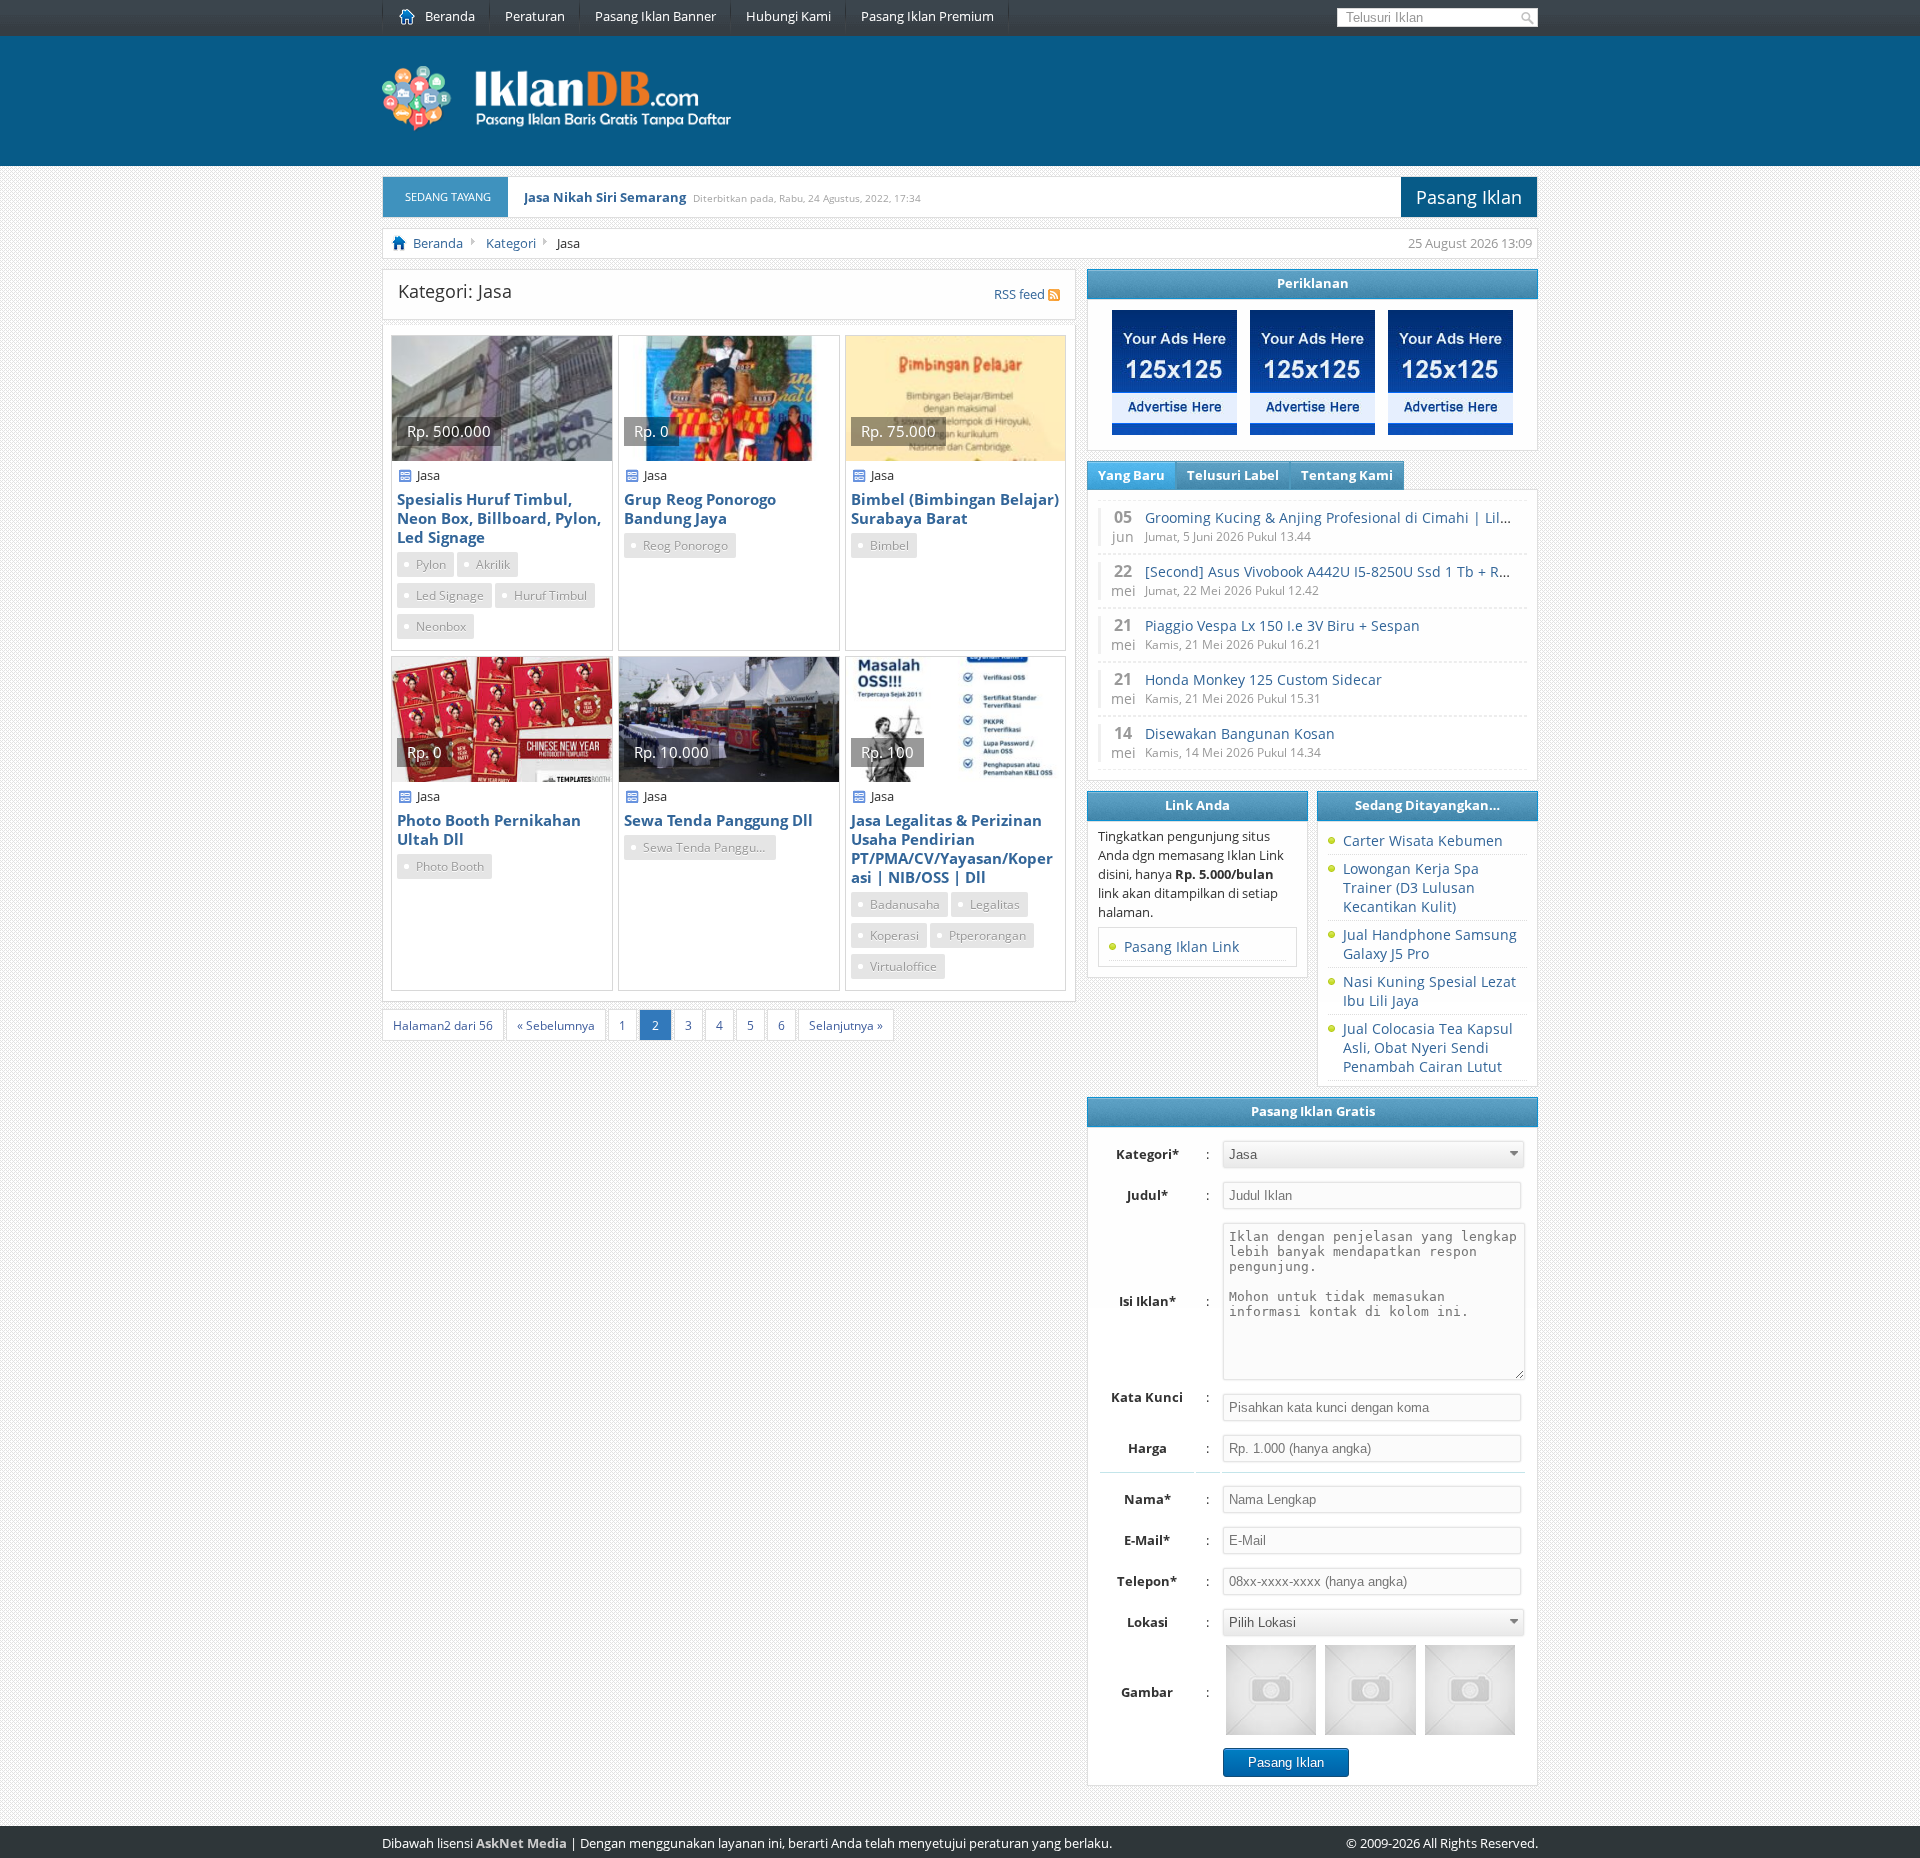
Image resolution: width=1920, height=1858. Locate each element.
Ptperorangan (987, 935)
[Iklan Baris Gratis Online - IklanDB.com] (569, 127)
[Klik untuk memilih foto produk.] (1271, 1690)
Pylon (431, 564)
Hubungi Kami (788, 16)
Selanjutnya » (846, 1025)
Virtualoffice (903, 966)
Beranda (450, 16)
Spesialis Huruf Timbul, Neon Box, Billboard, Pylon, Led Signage (499, 518)
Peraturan (535, 16)
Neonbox (441, 626)
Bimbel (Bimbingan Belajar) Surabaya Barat (955, 508)
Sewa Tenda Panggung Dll (718, 820)
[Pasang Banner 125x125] (1174, 430)
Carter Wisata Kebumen (1423, 840)
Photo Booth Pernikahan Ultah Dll (489, 829)
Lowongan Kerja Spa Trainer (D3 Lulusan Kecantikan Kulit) (1411, 887)
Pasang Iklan (1469, 197)
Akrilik (493, 564)
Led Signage (450, 595)
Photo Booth (450, 866)
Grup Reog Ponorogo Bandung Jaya (700, 508)
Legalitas (995, 904)
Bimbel (889, 545)
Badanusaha (905, 904)
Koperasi (894, 935)
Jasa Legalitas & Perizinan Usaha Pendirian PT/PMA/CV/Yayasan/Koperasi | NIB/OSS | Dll (952, 848)
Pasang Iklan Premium (927, 16)
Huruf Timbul (550, 595)
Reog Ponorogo (685, 545)
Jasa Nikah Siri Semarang (605, 197)
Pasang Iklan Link (1181, 946)
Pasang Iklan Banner (655, 16)
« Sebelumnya (556, 1025)
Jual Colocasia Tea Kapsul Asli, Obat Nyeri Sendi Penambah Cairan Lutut (1428, 1047)
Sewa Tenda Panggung (706, 847)
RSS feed (1019, 294)
